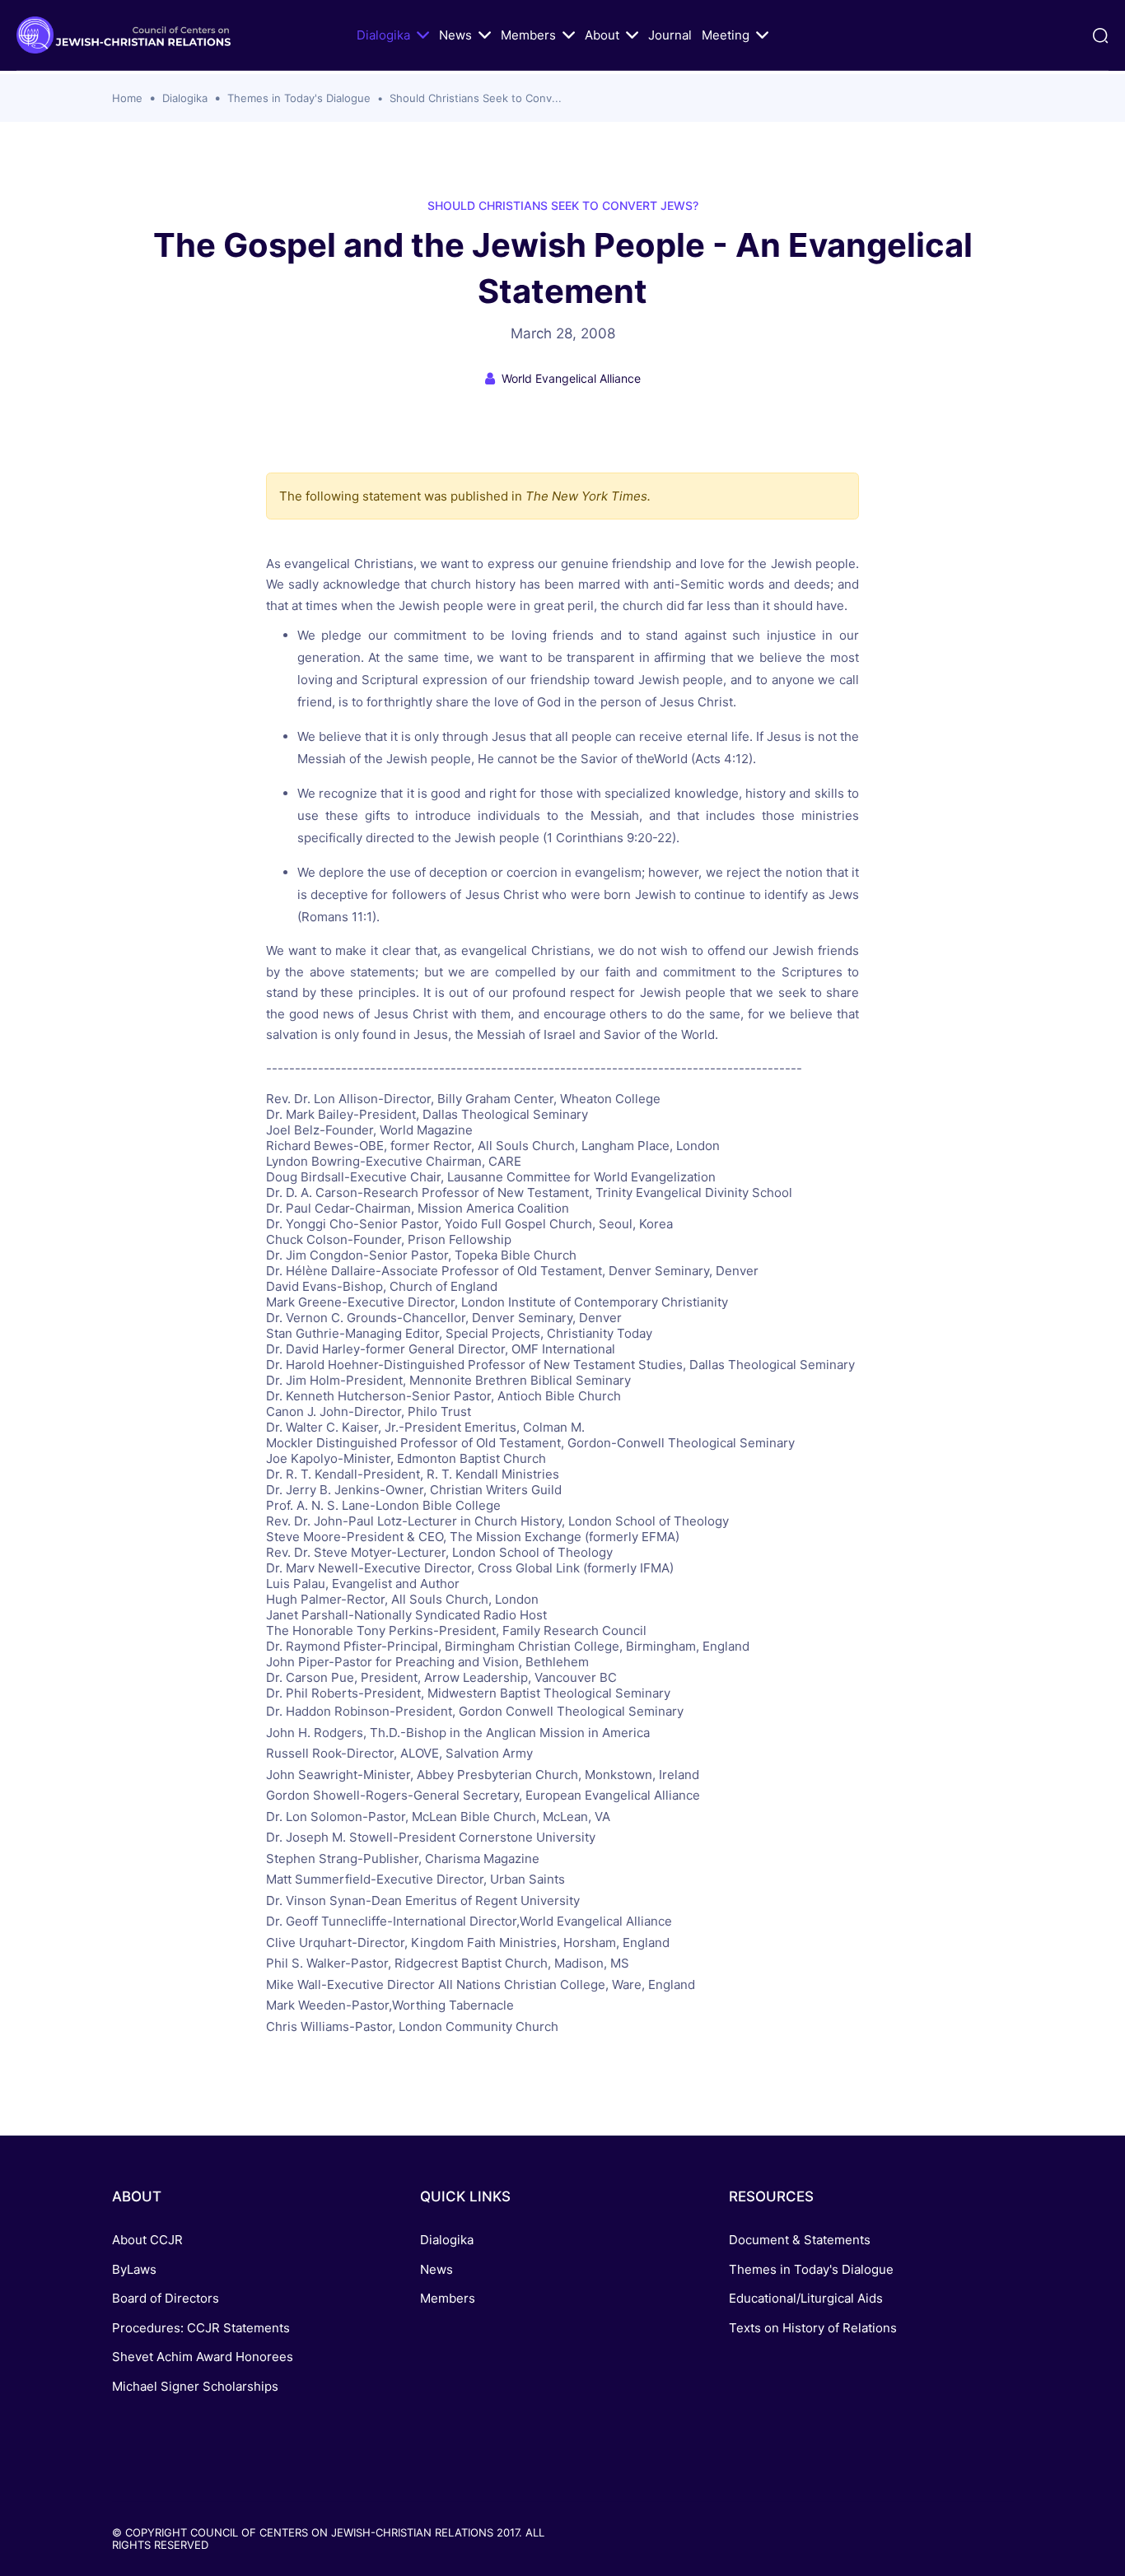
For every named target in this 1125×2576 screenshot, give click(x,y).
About (602, 35)
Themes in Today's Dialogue (299, 98)
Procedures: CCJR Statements (201, 2328)
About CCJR (147, 2240)
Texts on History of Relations (813, 2328)
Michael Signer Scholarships (195, 2386)
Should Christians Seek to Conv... (476, 98)
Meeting (726, 35)
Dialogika (383, 35)
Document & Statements (800, 2240)
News (455, 35)
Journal (670, 35)
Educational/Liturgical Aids (806, 2298)
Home (127, 98)
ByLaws (134, 2269)
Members (528, 35)
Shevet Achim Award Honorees (203, 2357)
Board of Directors (166, 2298)
